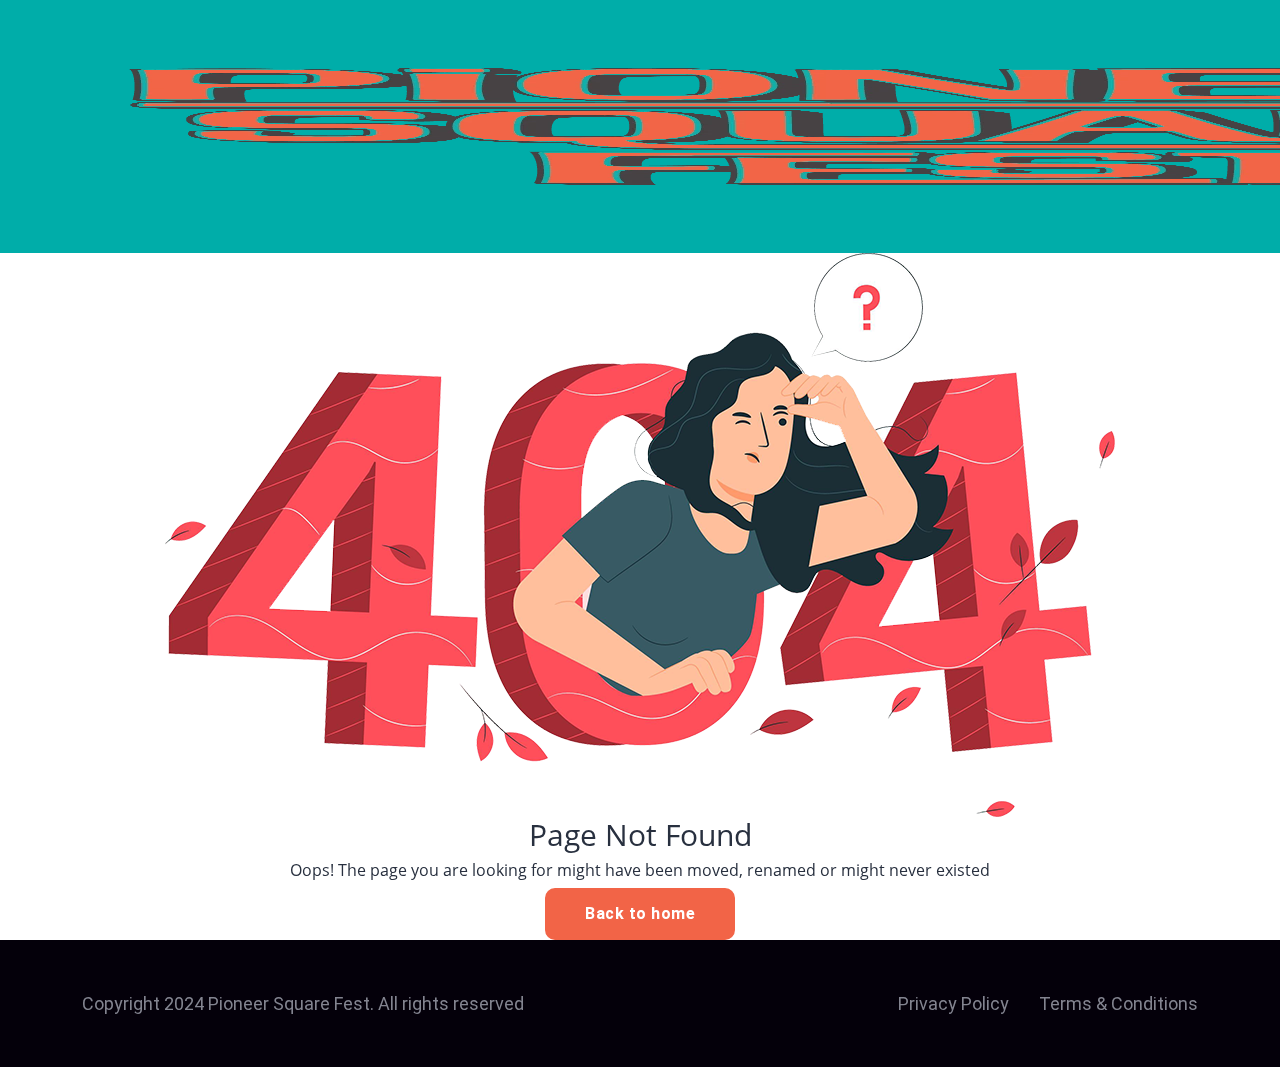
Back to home (640, 913)
